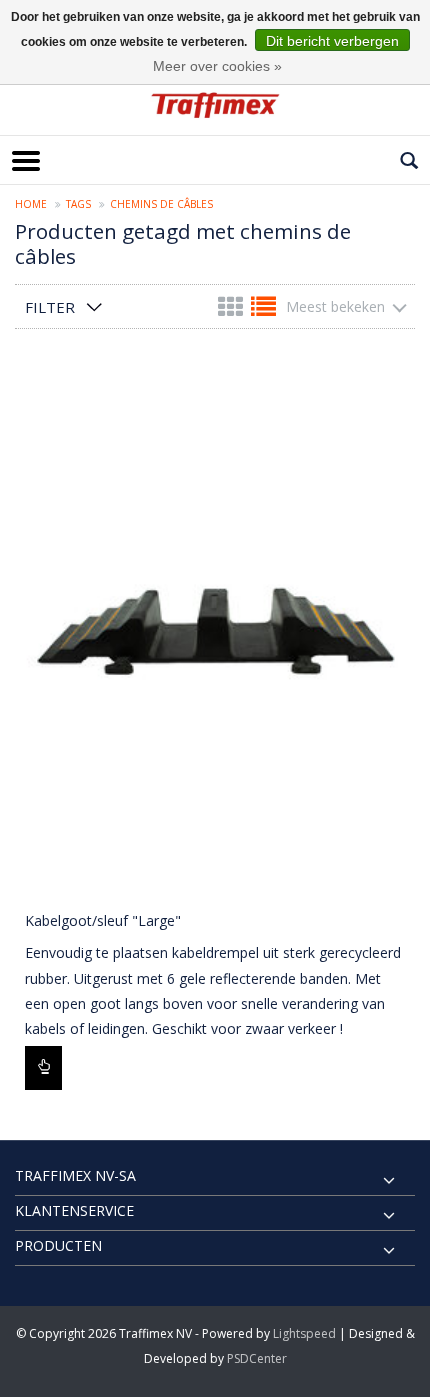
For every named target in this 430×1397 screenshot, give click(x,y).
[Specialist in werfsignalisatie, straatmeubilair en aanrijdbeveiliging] (215, 105)
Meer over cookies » (217, 66)
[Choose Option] (43, 1068)
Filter (50, 307)
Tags (78, 204)
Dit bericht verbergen (332, 41)
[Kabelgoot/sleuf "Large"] (215, 631)
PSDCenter (257, 1358)
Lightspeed (304, 1333)
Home (31, 204)
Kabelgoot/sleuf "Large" (103, 920)
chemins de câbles (161, 204)
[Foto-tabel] (232, 310)
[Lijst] (263, 310)
